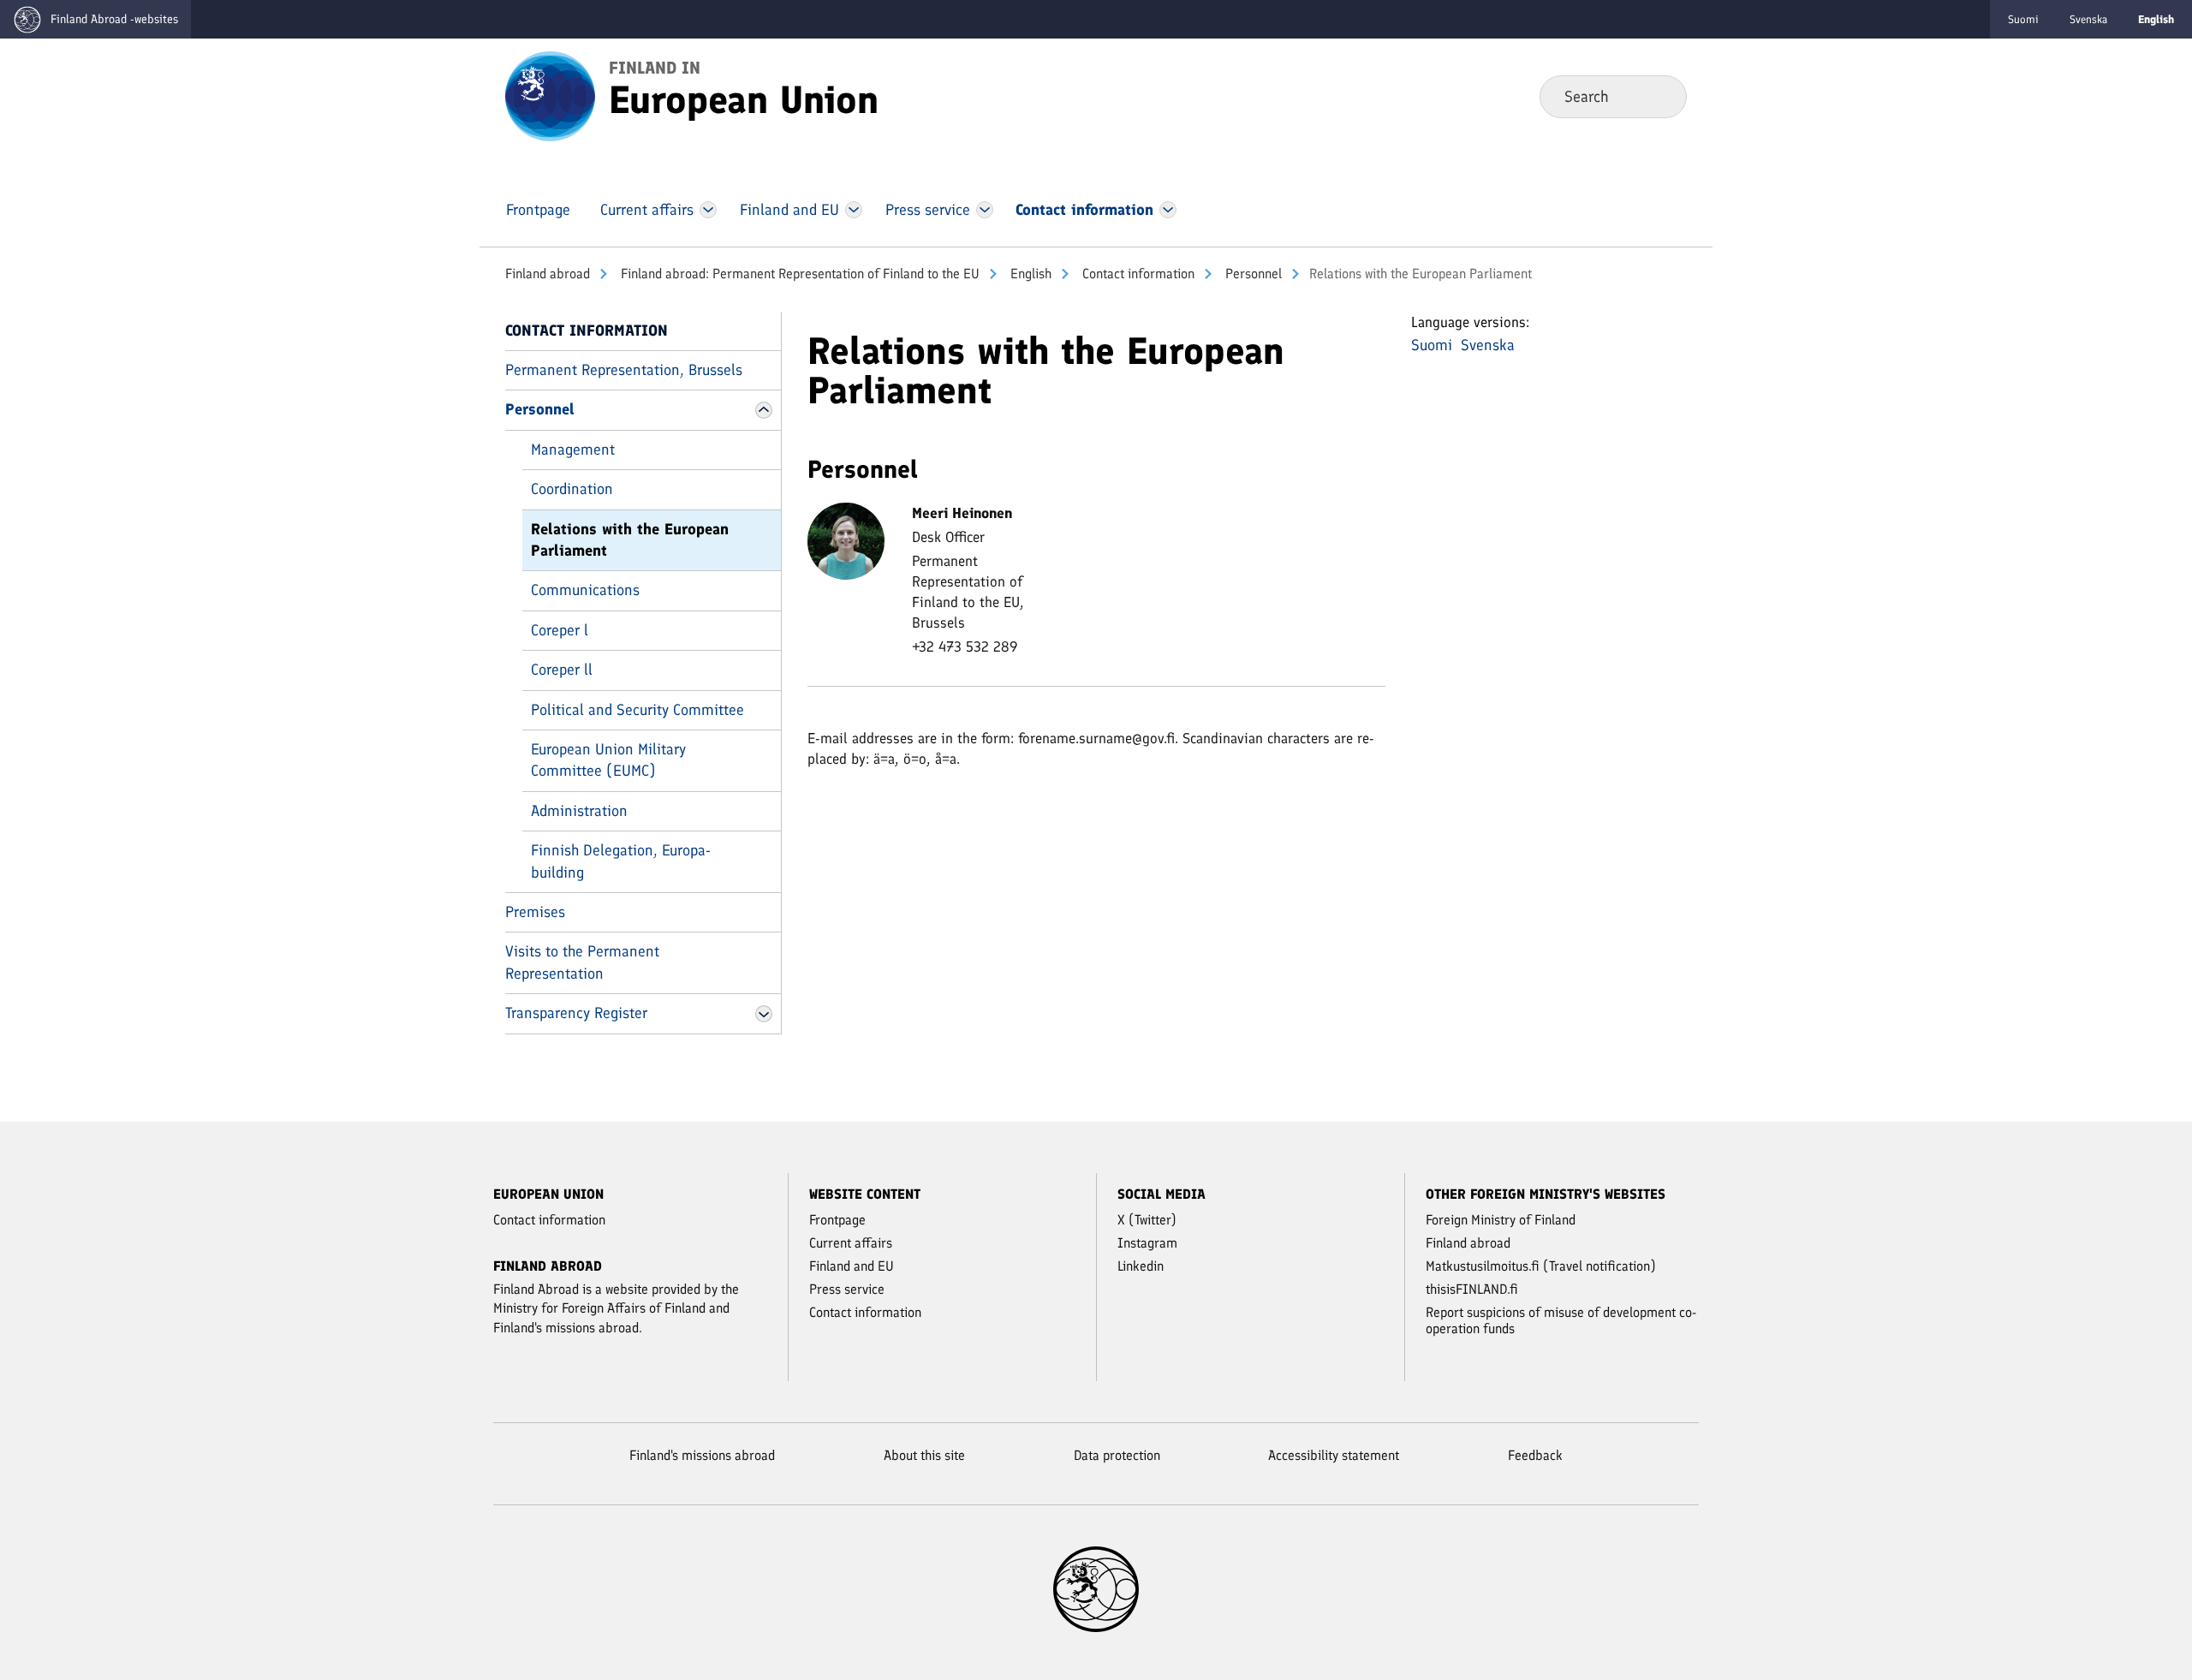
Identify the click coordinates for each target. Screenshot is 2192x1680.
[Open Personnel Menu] (764, 410)
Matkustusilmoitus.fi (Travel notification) (1541, 1266)
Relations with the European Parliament (630, 540)
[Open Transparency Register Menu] (764, 1014)
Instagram (1147, 1243)
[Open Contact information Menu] (1168, 210)
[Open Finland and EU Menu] (854, 210)
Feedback (1535, 1455)
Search (1660, 96)
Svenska (2088, 19)
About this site (924, 1455)
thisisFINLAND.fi (1472, 1289)
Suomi (2023, 19)
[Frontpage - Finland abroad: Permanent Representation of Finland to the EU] (550, 95)
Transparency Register (576, 1013)
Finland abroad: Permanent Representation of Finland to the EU (798, 274)
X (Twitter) (1147, 1220)
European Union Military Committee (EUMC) (608, 760)
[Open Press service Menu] (985, 210)
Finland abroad (548, 274)
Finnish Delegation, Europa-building (621, 861)
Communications (585, 590)
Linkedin (1141, 1266)
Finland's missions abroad (702, 1455)
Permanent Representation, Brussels (624, 370)
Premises (535, 912)
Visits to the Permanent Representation (582, 962)
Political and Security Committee (637, 710)
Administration (579, 811)
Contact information (1137, 274)
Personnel (1252, 274)
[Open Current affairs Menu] (708, 210)
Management (573, 450)
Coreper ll (562, 670)
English (1029, 274)
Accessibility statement (1334, 1455)
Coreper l (560, 630)
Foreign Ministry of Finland (1501, 1220)
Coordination (572, 489)
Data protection (1117, 1455)
